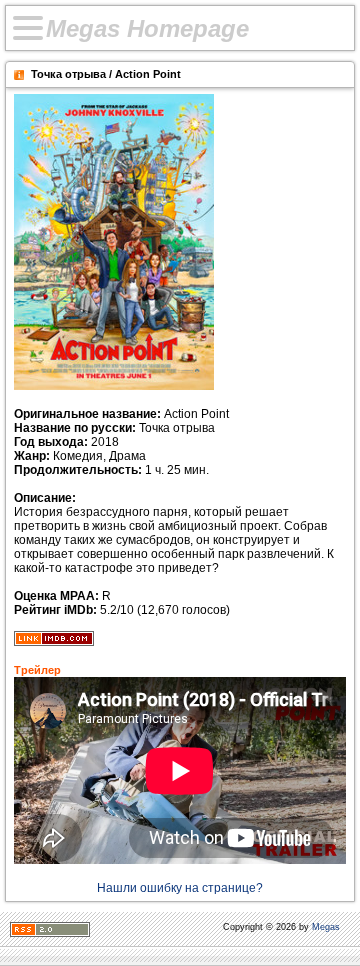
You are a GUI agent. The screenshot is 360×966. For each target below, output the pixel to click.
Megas (326, 927)
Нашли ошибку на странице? (180, 888)
